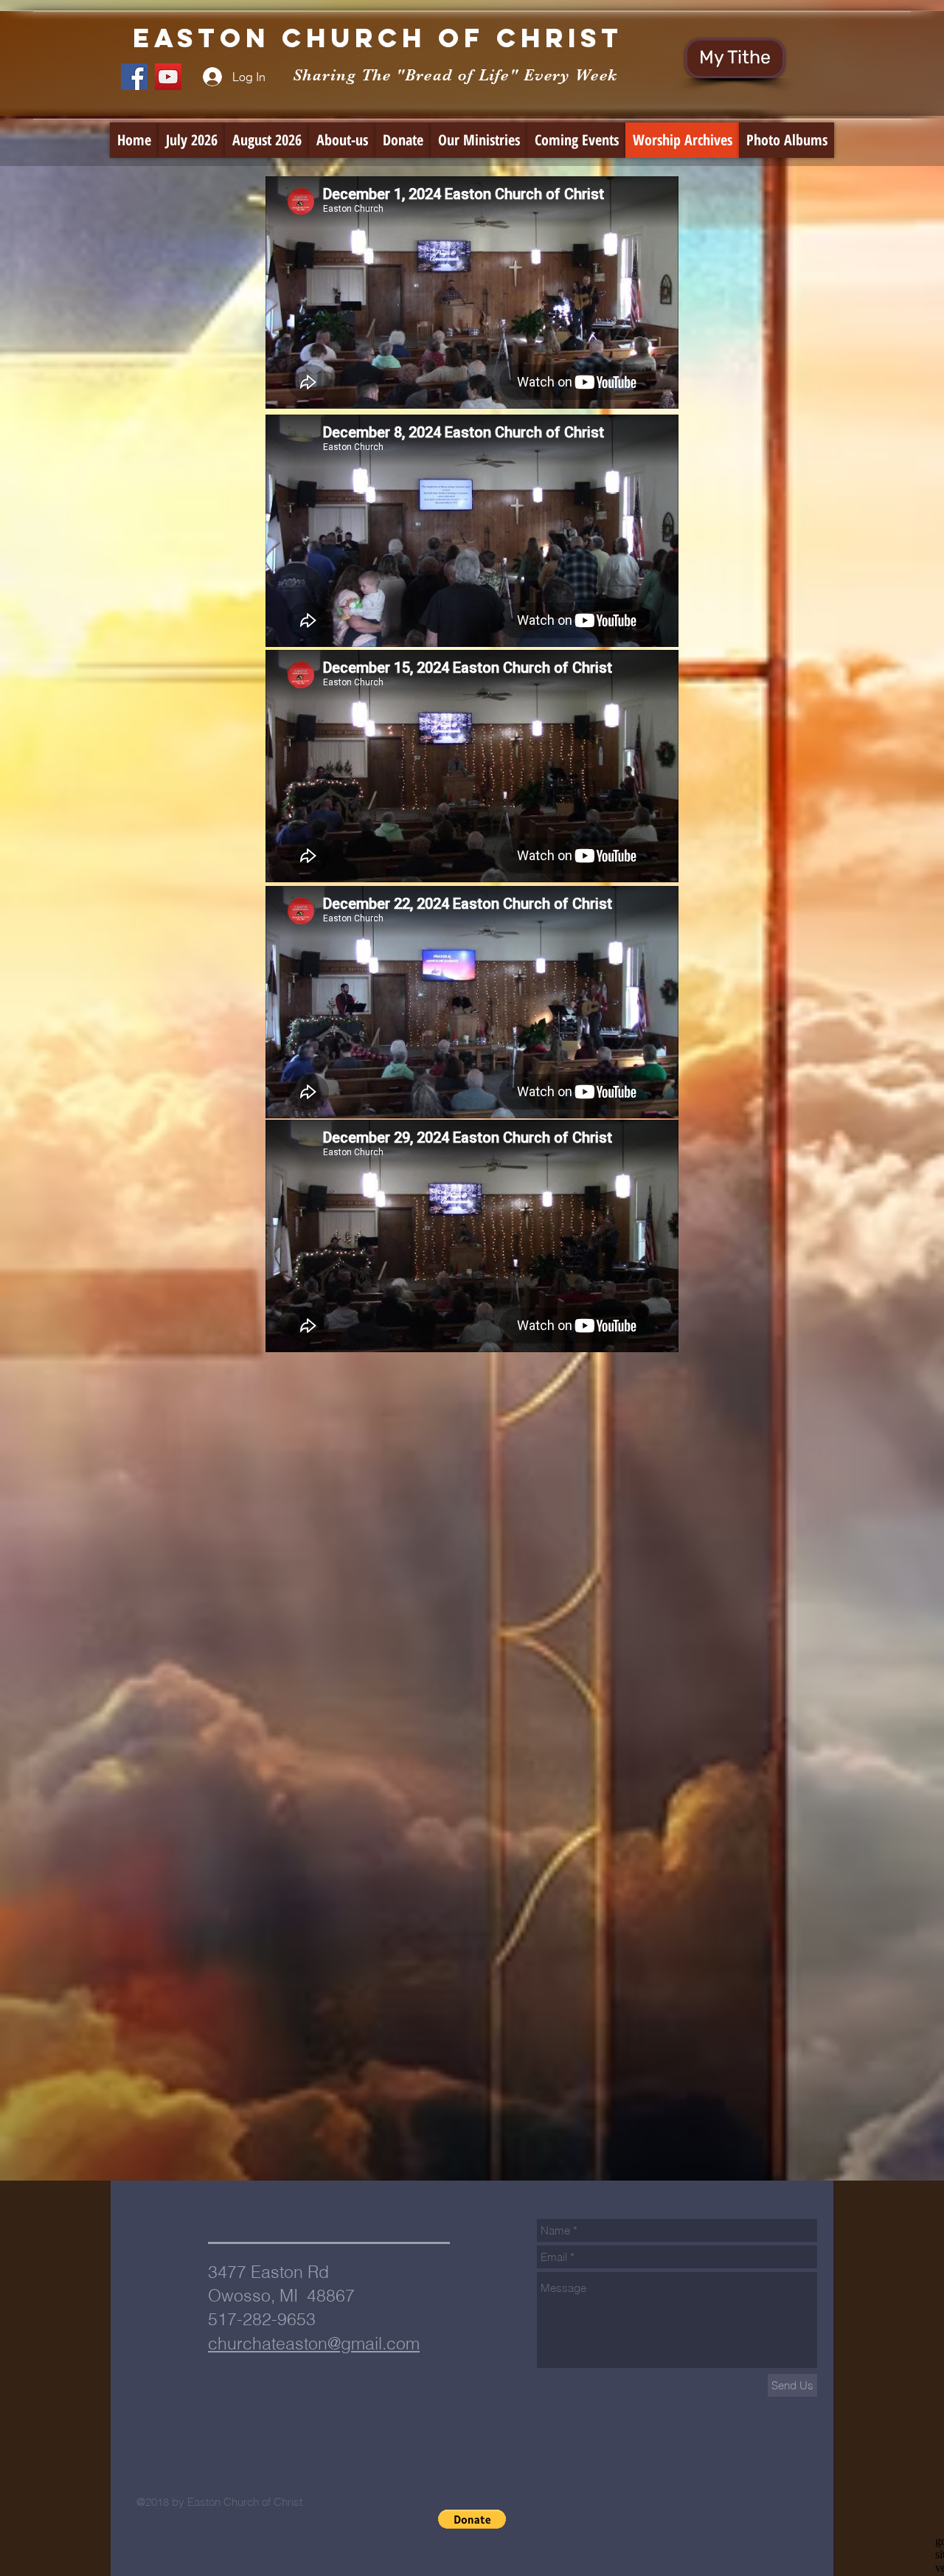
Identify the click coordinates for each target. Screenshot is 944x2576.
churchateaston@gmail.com (314, 2343)
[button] (472, 2519)
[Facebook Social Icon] (134, 77)
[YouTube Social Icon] (168, 77)
